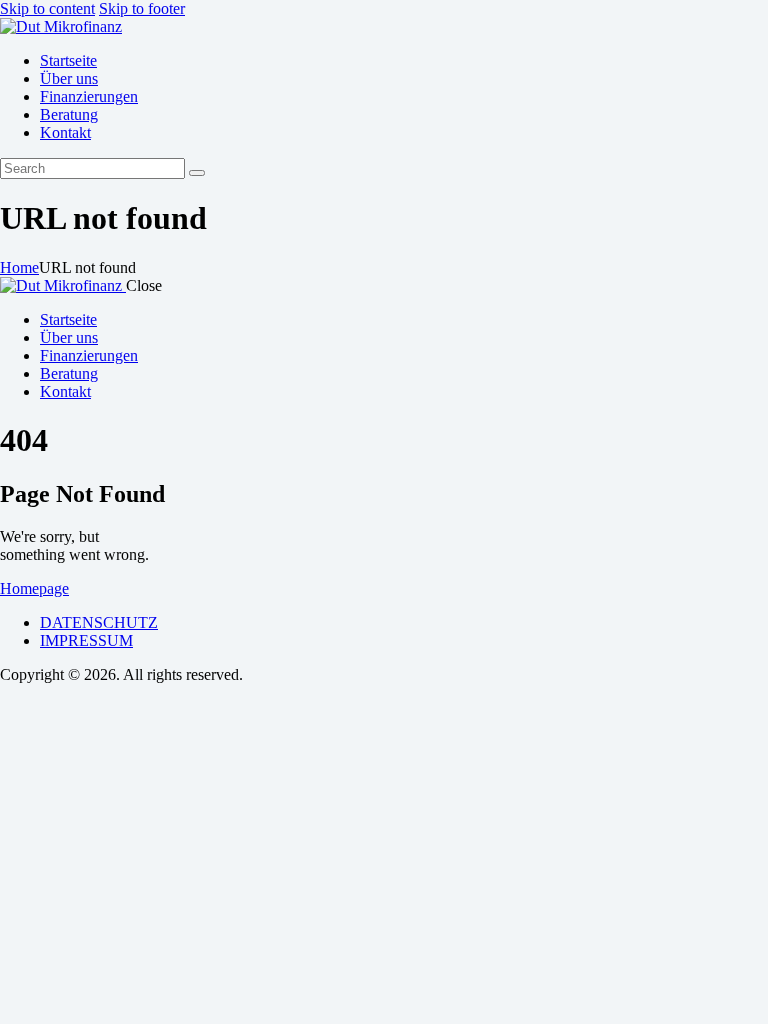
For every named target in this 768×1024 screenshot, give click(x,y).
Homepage (34, 588)
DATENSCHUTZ (99, 622)
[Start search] (197, 173)
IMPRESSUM (86, 640)
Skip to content (47, 8)
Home (19, 267)
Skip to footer (142, 8)
